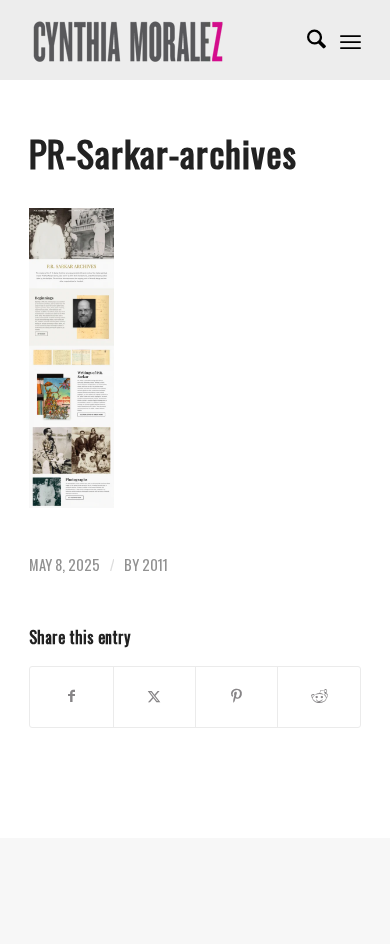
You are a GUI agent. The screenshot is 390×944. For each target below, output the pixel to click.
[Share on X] (154, 697)
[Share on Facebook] (71, 697)
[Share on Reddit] (318, 697)
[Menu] (350, 40)
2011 (155, 564)
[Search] (306, 40)
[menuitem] (306, 40)
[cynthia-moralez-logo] (161, 40)
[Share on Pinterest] (236, 697)
